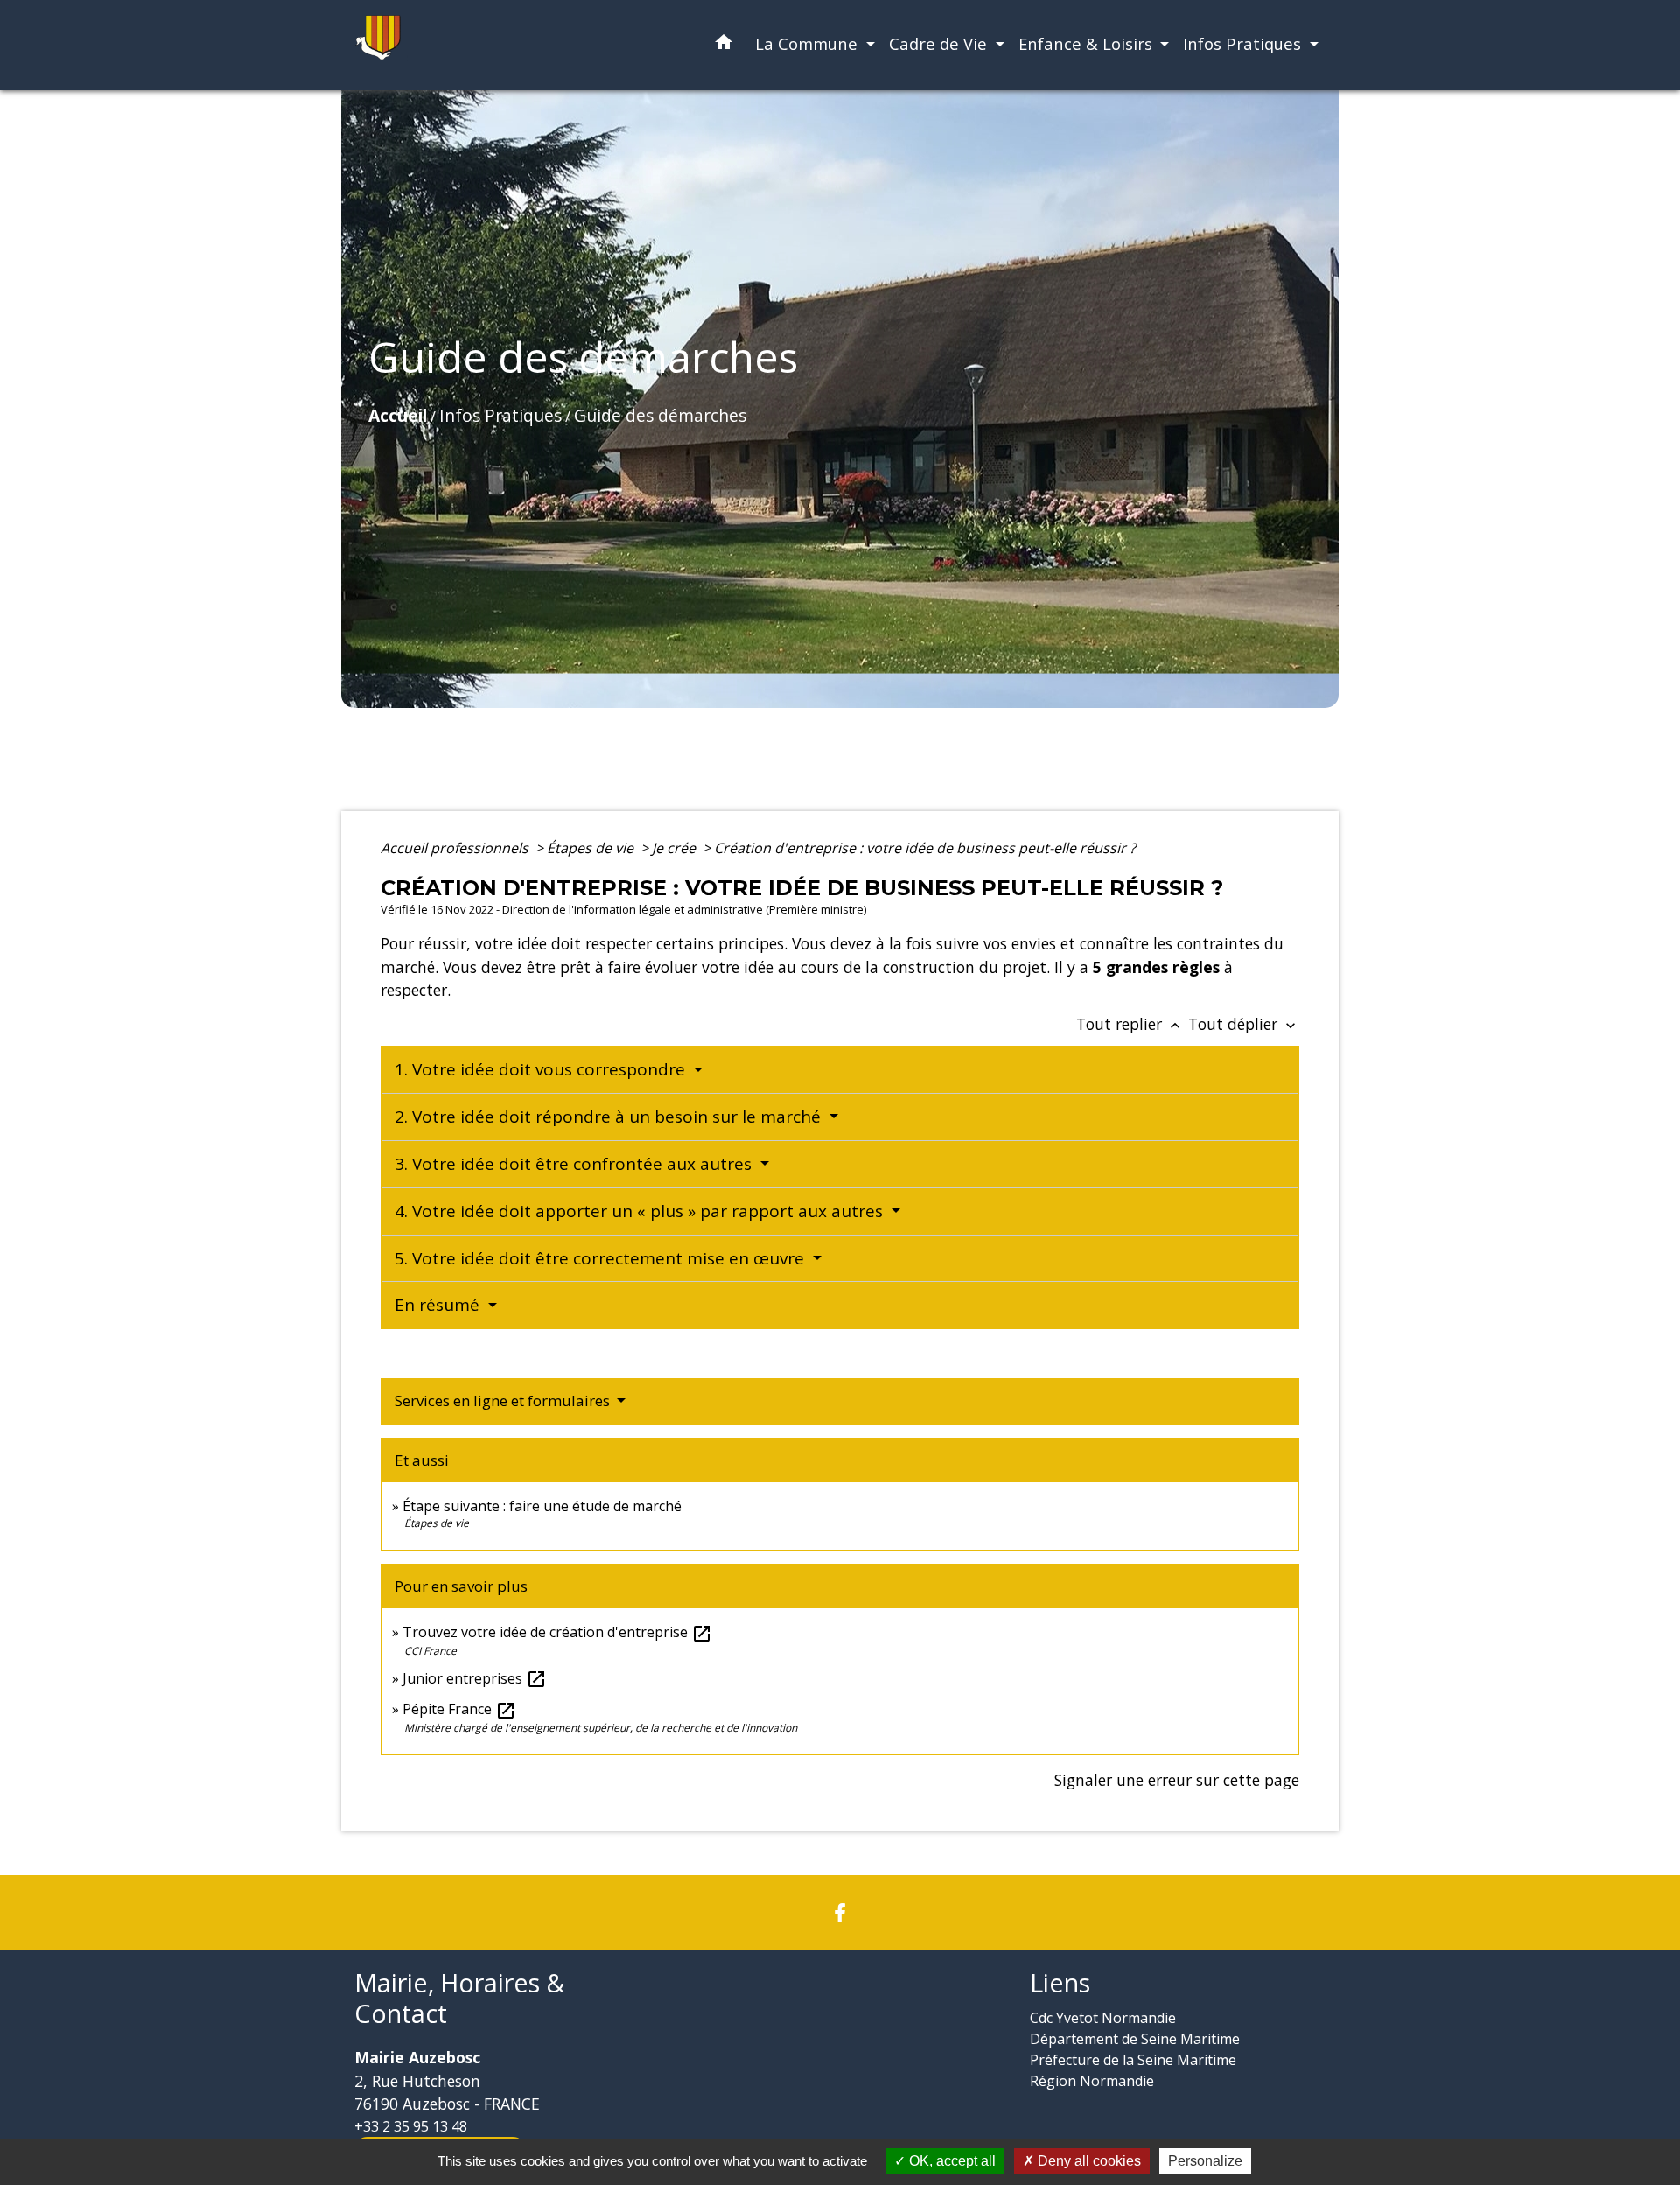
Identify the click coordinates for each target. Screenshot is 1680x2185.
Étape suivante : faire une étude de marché (542, 1506)
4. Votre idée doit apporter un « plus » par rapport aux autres (641, 1211)
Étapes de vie (592, 848)
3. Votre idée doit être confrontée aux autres (575, 1164)
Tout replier (1130, 1024)
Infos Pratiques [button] (1244, 43)
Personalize (1205, 2161)
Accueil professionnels (456, 848)
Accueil (398, 415)
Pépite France (459, 1709)
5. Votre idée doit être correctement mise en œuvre (602, 1258)
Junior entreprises (475, 1678)
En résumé (439, 1305)
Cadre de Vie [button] (940, 43)
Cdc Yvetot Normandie (1103, 2018)
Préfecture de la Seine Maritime (1133, 2060)
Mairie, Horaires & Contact (459, 1998)
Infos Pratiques (500, 415)
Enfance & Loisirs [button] (1088, 43)
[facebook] (840, 1912)
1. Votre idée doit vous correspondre (542, 1069)
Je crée (675, 848)
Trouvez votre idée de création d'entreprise (557, 1632)
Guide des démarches (660, 415)
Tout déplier (1244, 1024)
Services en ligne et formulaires (504, 1401)
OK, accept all (951, 2161)
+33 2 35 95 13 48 (411, 2126)
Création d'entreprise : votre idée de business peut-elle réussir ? (925, 848)
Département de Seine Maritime (1135, 2039)
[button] (724, 45)
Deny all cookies (1088, 2161)
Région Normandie (1092, 2081)
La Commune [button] (808, 43)
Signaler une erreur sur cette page (1177, 1780)
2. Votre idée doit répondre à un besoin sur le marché (610, 1117)
